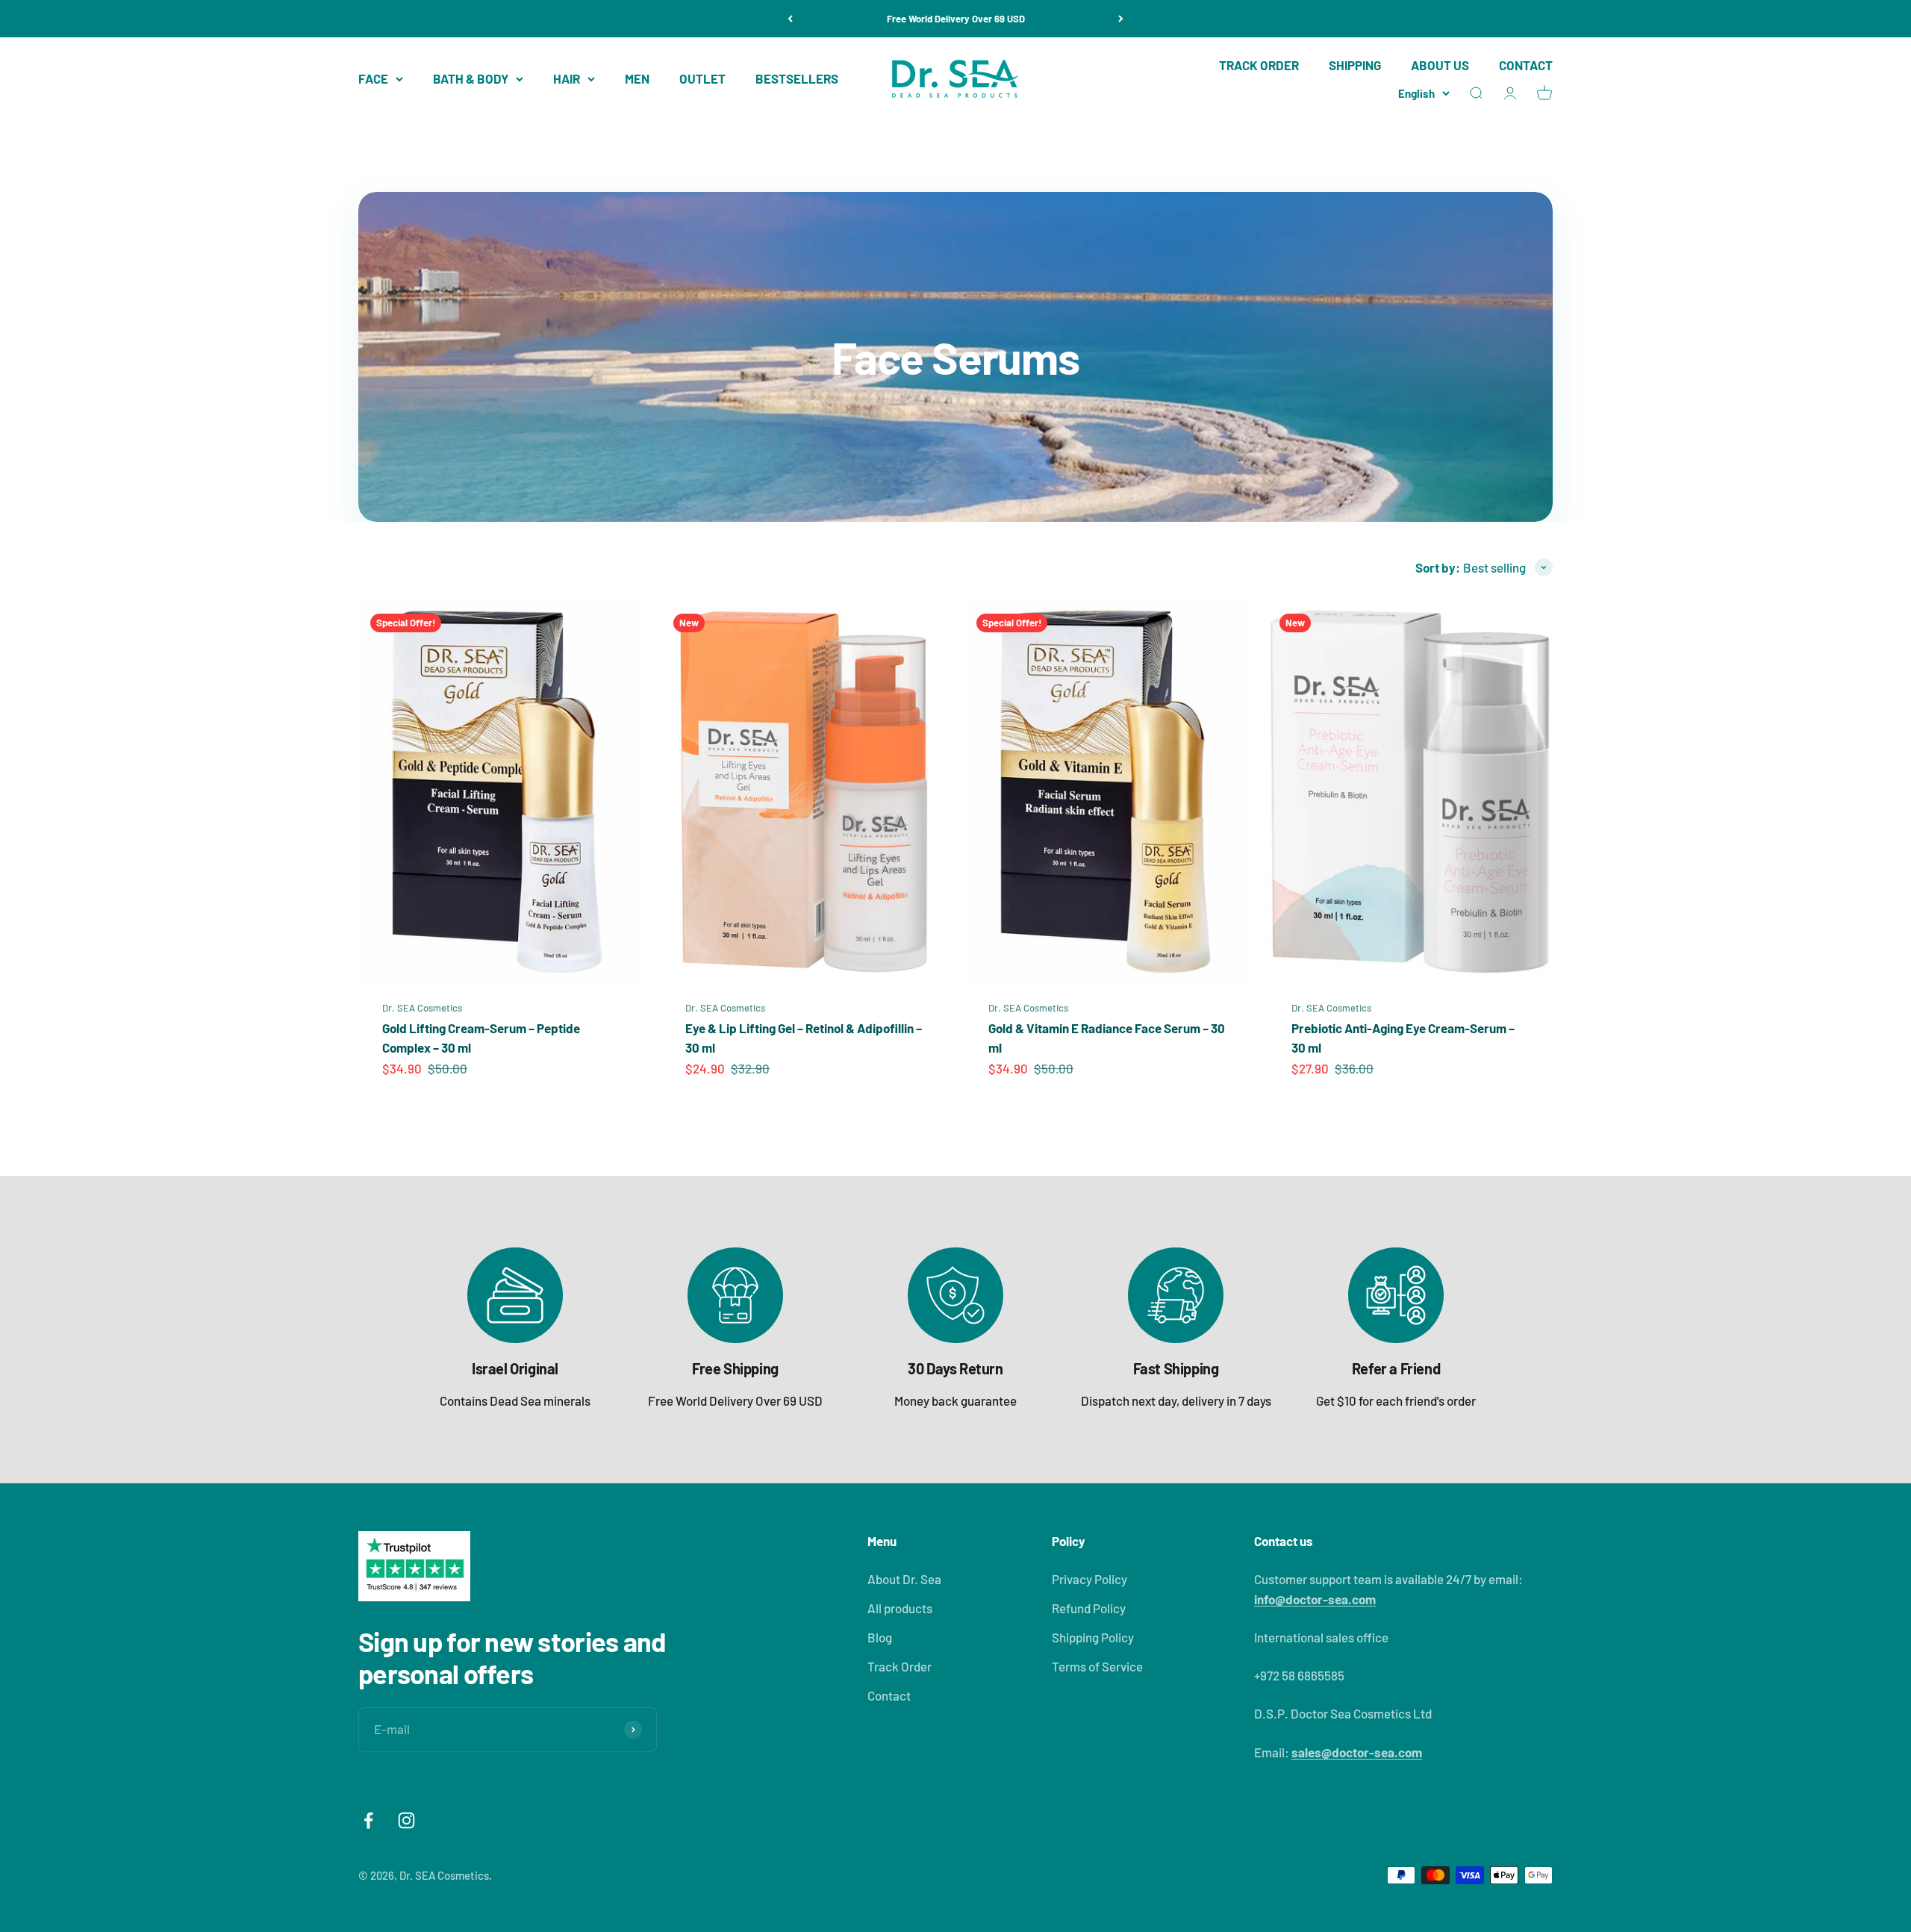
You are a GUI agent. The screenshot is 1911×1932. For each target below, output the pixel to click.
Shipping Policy (1093, 1637)
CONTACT (1526, 65)
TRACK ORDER (1259, 65)
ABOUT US (1440, 65)
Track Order (900, 1666)
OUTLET (702, 78)
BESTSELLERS (797, 78)
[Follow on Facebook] (368, 1820)
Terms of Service (1097, 1666)
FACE (373, 78)
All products (900, 1608)
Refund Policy (1089, 1608)
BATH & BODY (471, 78)
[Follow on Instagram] (406, 1820)
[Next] (1121, 19)
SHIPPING (1355, 65)
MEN (637, 78)
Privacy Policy (1089, 1579)
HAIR (567, 78)
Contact (889, 1695)
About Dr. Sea (904, 1579)
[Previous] (790, 19)
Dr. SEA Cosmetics (422, 1008)
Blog (880, 1637)
